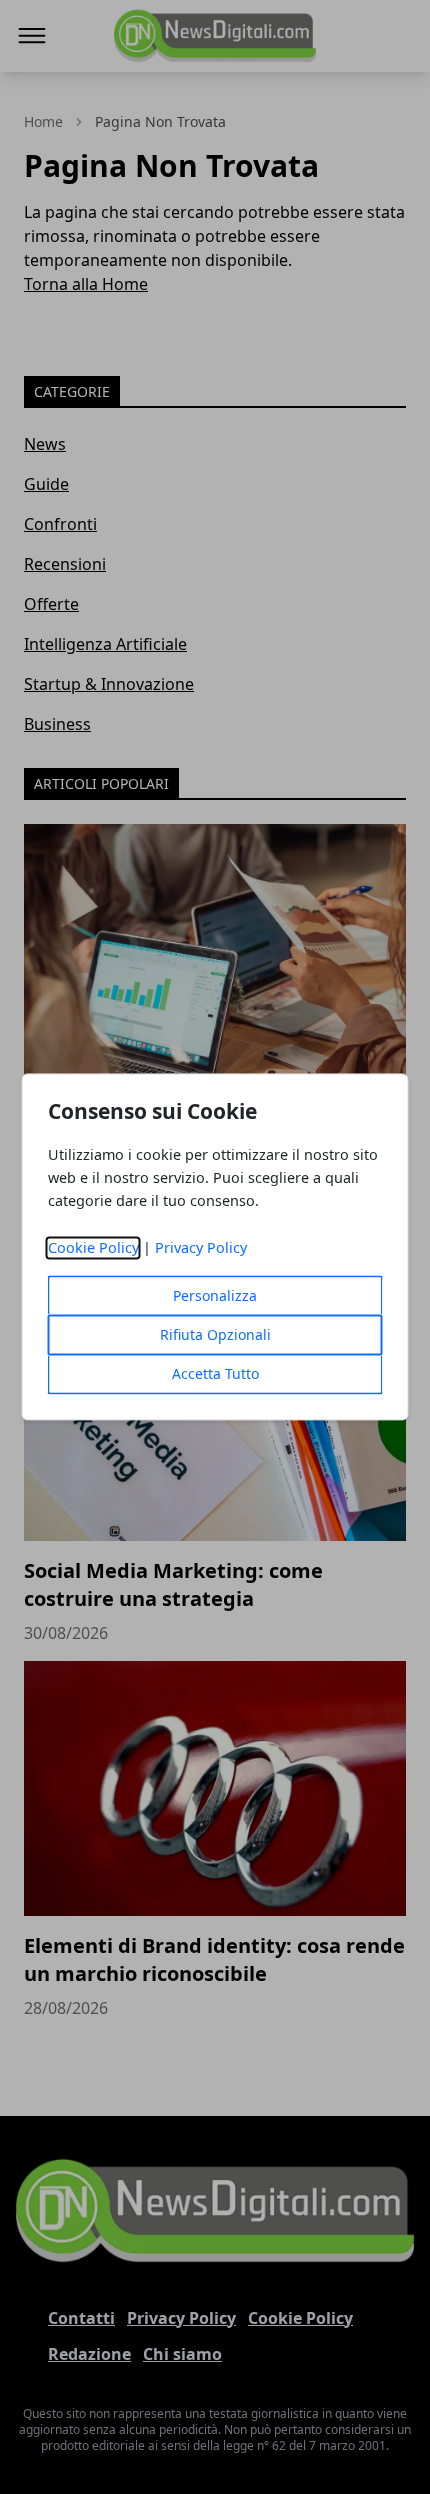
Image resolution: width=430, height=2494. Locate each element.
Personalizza (215, 1296)
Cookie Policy (93, 1248)
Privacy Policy (201, 1248)
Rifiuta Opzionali (215, 1335)
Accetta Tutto (215, 1374)
